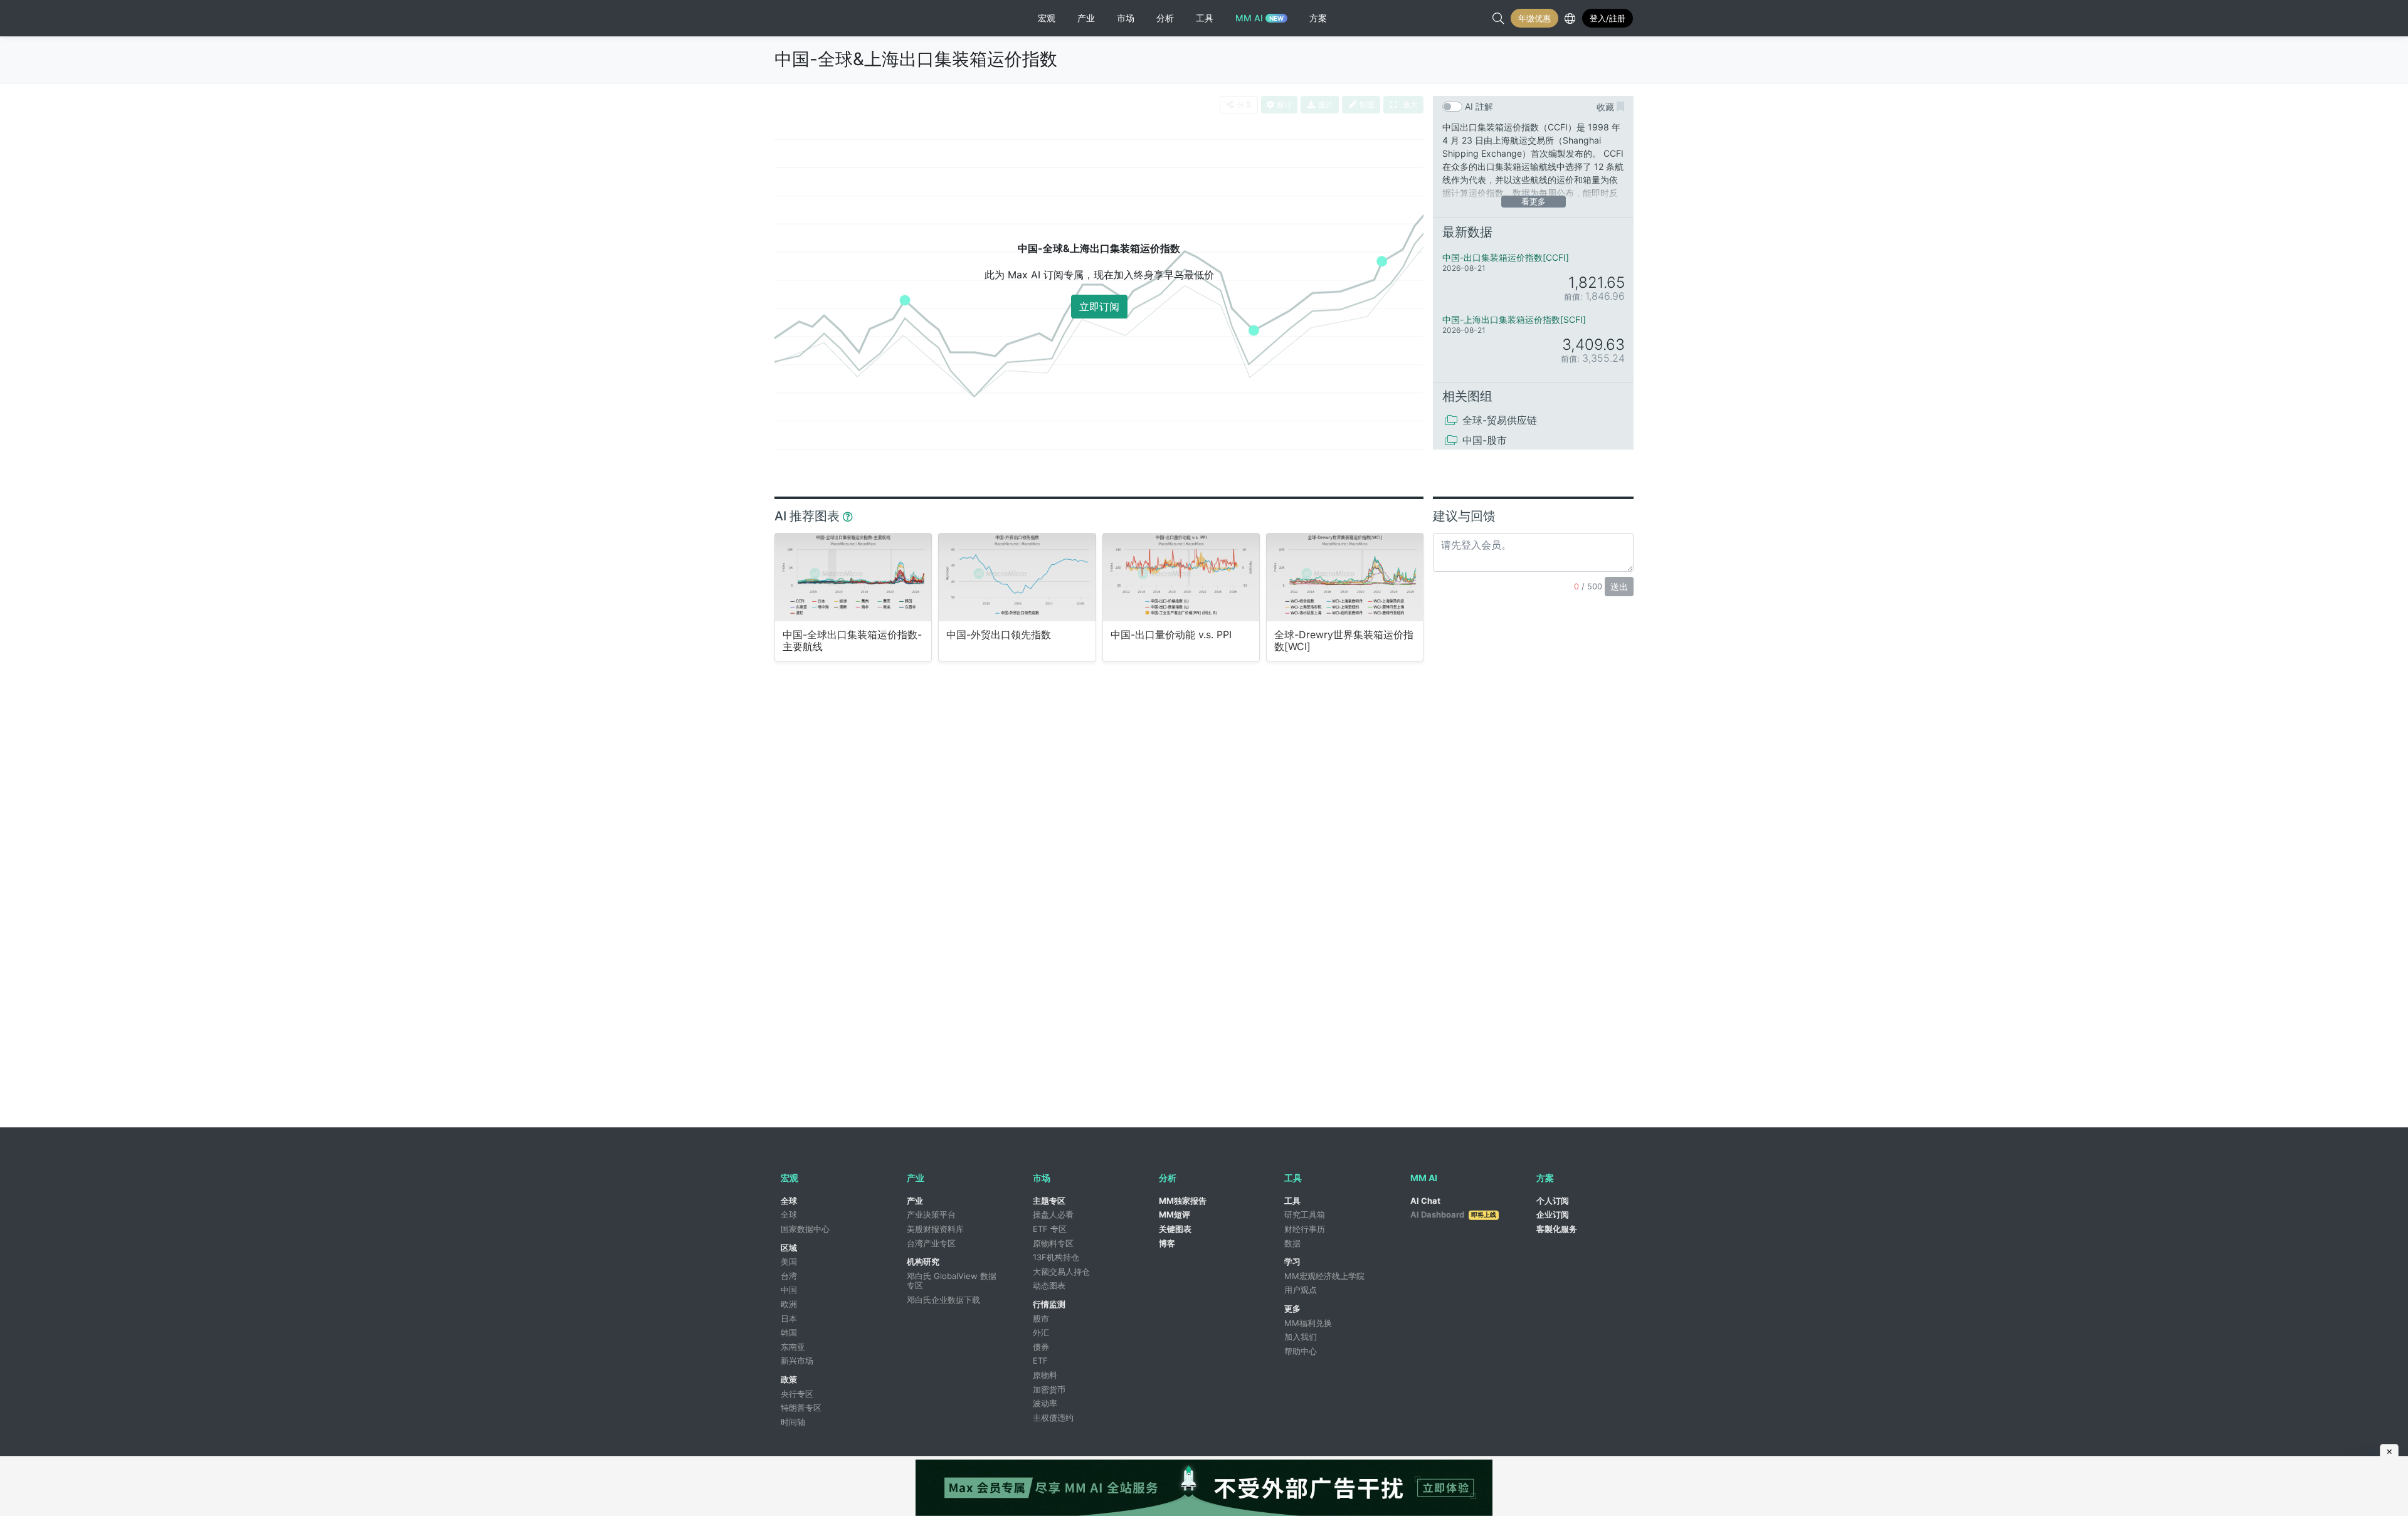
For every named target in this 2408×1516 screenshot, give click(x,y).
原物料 (1045, 1375)
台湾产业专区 (931, 1243)
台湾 (789, 1276)
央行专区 (797, 1394)
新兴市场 (797, 1361)
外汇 (1041, 1332)
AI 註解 (1479, 106)
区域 (789, 1248)
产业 (915, 1201)
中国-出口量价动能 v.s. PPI (1171, 635)
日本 (789, 1319)
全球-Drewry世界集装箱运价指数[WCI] (1344, 641)
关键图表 (1175, 1229)
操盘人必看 (1053, 1214)
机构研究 (923, 1261)
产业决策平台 (931, 1214)
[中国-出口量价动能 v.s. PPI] (1181, 577)
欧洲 (789, 1304)
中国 (789, 1290)
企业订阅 (1553, 1214)
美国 (789, 1261)
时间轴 (793, 1422)
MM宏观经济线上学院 (1324, 1276)
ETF (1040, 1361)
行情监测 (1049, 1304)
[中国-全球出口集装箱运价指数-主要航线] (853, 577)
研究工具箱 (1305, 1214)
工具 (1292, 1201)
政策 (789, 1379)
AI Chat (1425, 1201)
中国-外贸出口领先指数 (999, 635)
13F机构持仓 (1056, 1257)
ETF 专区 (1050, 1229)
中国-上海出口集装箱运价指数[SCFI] (1514, 319)
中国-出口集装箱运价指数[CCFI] (1506, 257)
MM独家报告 (1183, 1201)
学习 (1292, 1261)
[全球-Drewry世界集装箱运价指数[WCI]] (1345, 577)
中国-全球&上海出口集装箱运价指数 (916, 59)
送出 (1619, 587)
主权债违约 (1053, 1418)
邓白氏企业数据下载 (943, 1300)
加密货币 (1049, 1389)
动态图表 (1049, 1285)
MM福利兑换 (1308, 1323)
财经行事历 (1305, 1229)
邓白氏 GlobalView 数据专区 (952, 1281)
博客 (1167, 1243)
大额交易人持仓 (1061, 1271)
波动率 (1045, 1403)
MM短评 (1175, 1214)
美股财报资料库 (935, 1229)
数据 (1292, 1243)
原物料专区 (1053, 1243)
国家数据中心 (805, 1229)
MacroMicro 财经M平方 (826, 18)
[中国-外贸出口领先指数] (1017, 577)
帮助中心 (1301, 1351)
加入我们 (1301, 1337)
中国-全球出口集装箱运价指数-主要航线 (852, 641)
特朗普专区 (801, 1408)
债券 (1041, 1347)
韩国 (789, 1332)
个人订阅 (1553, 1201)
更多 (1292, 1308)
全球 (789, 1201)
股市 (1041, 1319)
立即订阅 (1099, 307)
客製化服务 (1557, 1229)
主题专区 (1049, 1201)
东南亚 (793, 1347)
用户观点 (1301, 1290)
